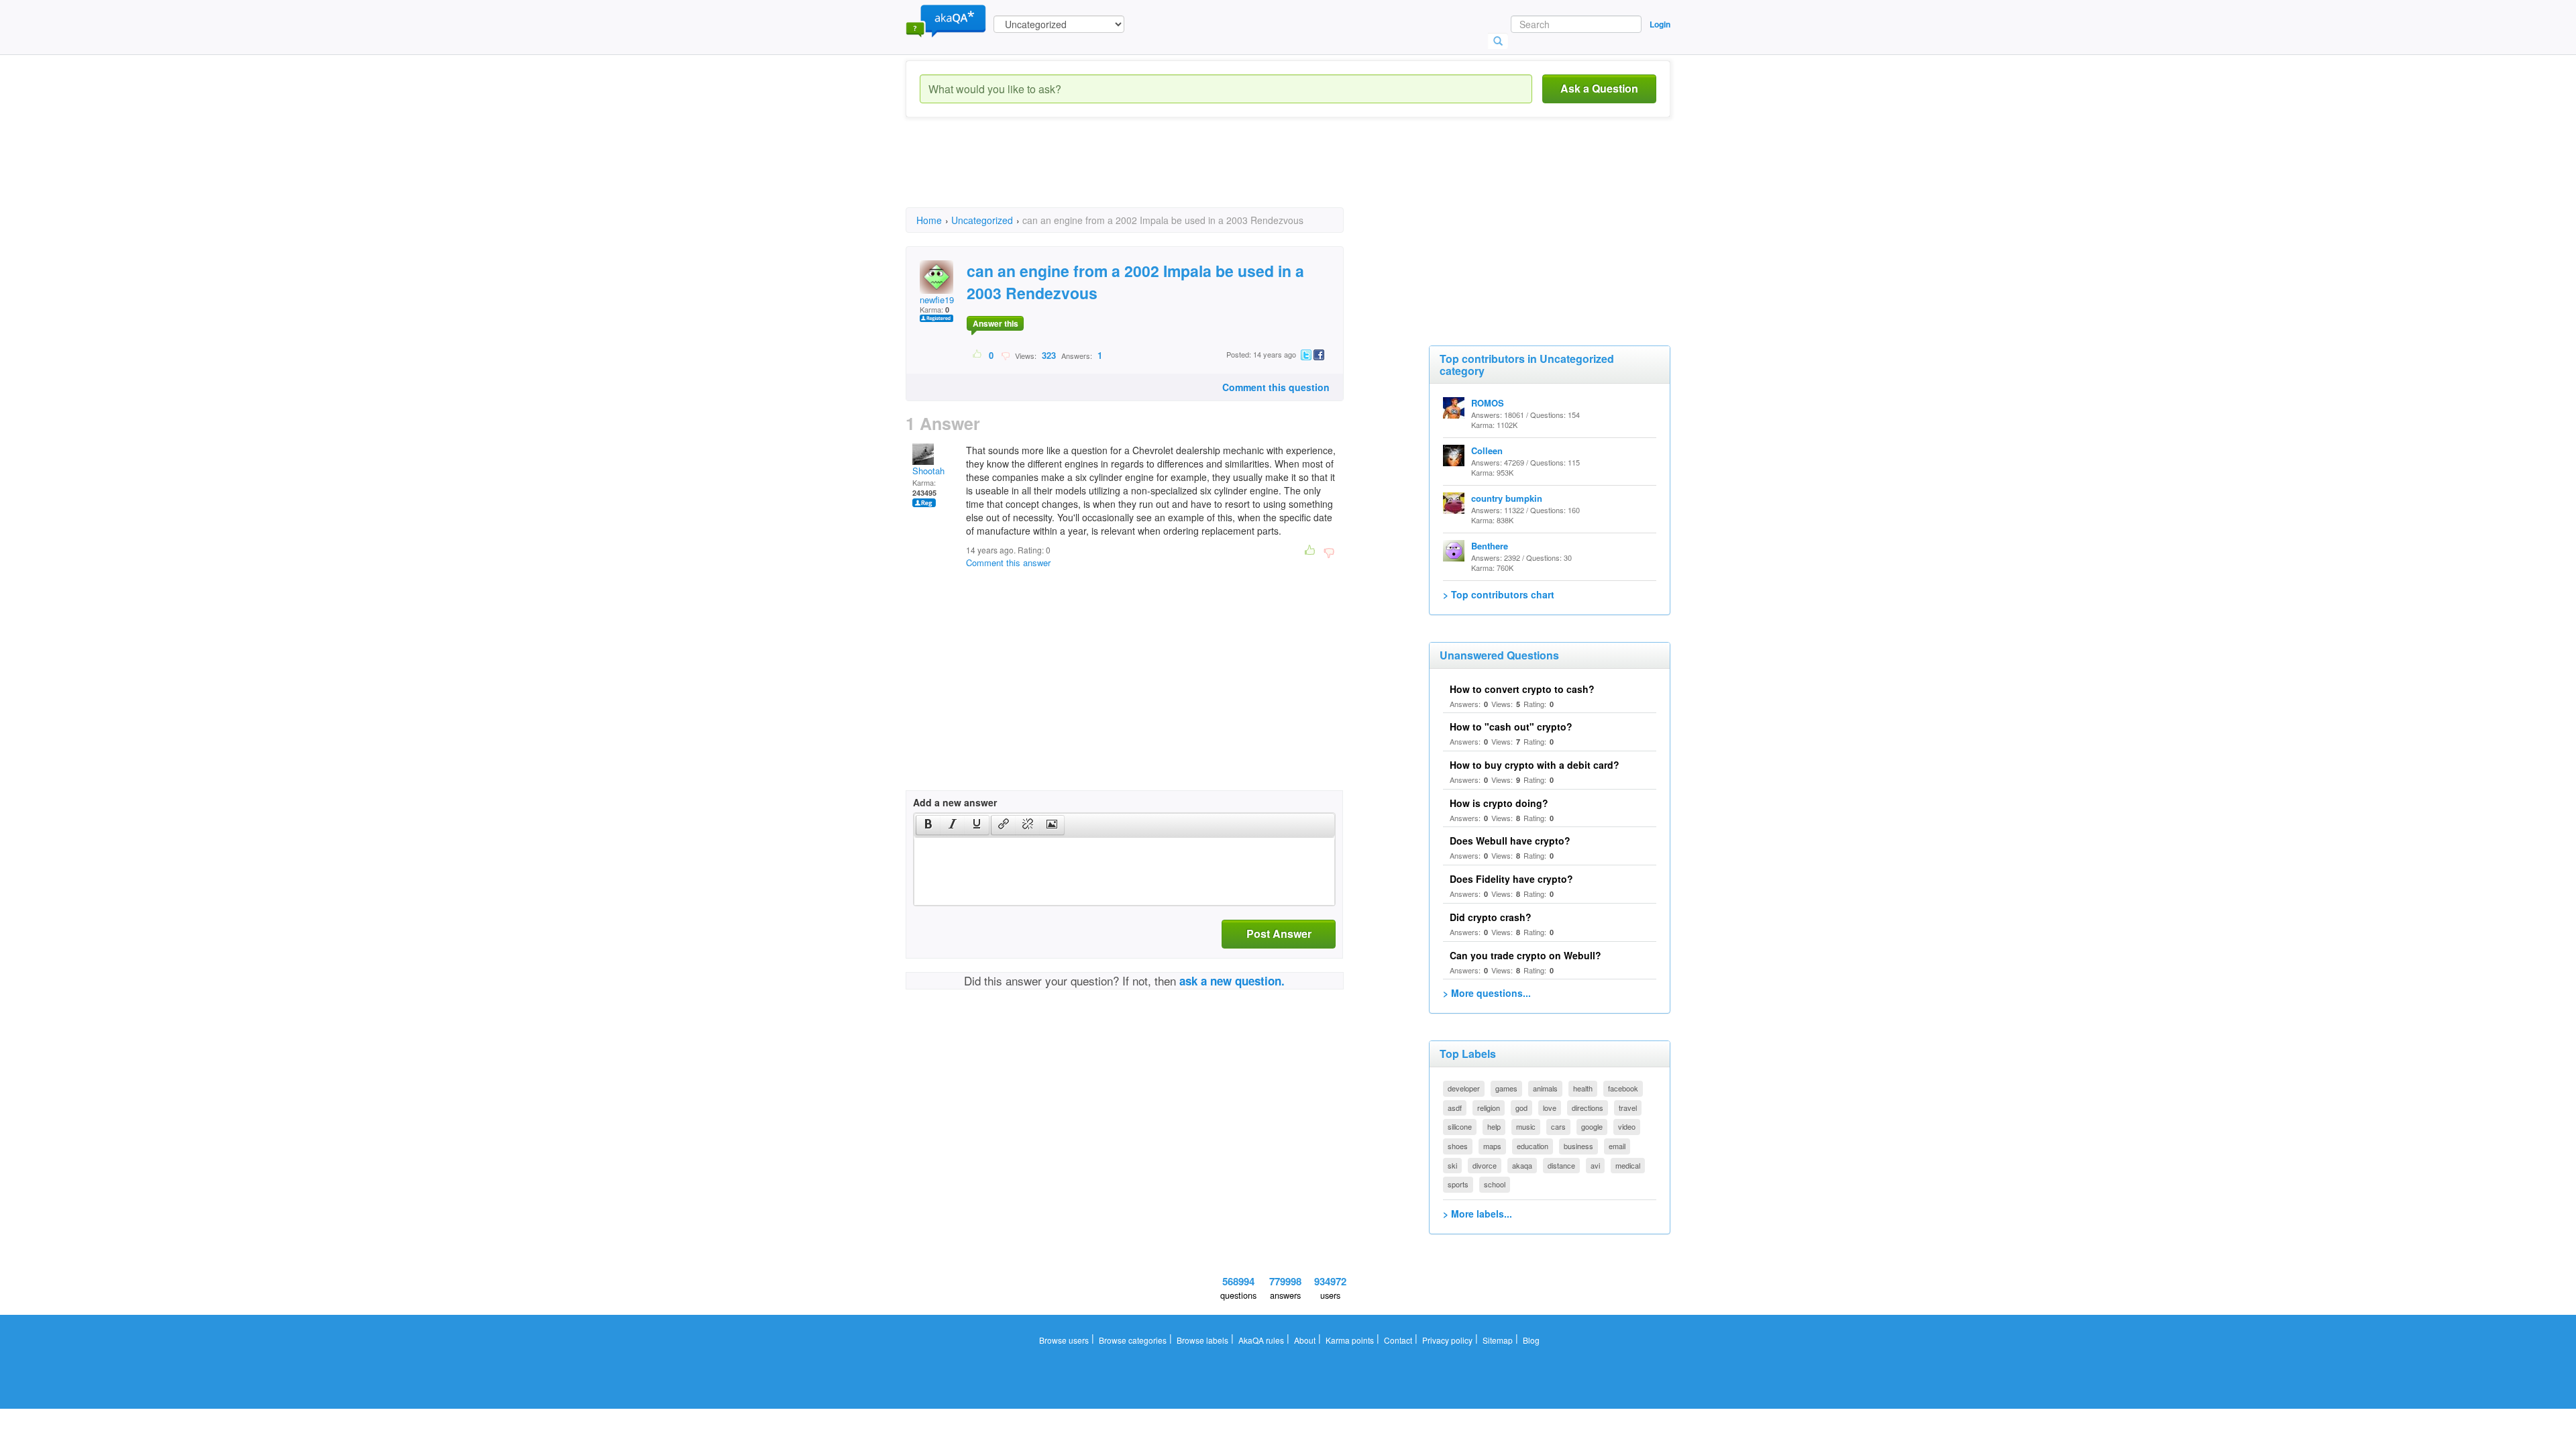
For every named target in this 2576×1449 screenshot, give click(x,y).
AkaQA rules (1261, 1340)
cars (1558, 1126)
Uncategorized (982, 220)
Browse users (1064, 1340)
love (1550, 1108)
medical (1628, 1165)
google (1592, 1126)
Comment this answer (1008, 562)
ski (1452, 1165)
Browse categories (1133, 1340)
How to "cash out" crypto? (1511, 727)
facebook (1623, 1088)
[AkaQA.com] (946, 20)
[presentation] (928, 825)
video (1627, 1126)
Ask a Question (1599, 88)
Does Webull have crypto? (1510, 841)
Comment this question (1276, 387)
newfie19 (937, 300)
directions (1588, 1108)
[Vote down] (1005, 355)
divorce (1485, 1165)
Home (929, 220)
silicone (1460, 1126)
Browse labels (1202, 1340)
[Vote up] (978, 355)
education (1533, 1146)
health (1583, 1088)
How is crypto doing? (1499, 803)
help (1494, 1126)
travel (1628, 1108)
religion (1489, 1108)
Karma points (1350, 1340)
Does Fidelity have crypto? (1511, 879)
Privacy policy (1447, 1340)
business (1578, 1146)
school (1495, 1184)
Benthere (1490, 546)
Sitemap (1498, 1340)
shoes (1458, 1146)
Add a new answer (955, 802)
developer (1464, 1088)
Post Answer (1279, 933)
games (1506, 1088)
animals (1545, 1088)
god (1521, 1108)
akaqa (1522, 1165)
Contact (1398, 1340)
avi (1595, 1165)
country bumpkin (1507, 498)
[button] (928, 825)
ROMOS (1488, 403)
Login (1660, 24)
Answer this (996, 323)
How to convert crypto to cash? (1522, 689)
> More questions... (1487, 993)
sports (1458, 1184)
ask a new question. (1232, 981)
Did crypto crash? (1491, 917)
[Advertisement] (1150, 174)
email (1617, 1146)
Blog (1531, 1340)
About (1305, 1340)
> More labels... (1478, 1214)
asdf (1455, 1108)
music (1526, 1126)
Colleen (1487, 450)
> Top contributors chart (1499, 594)
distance (1561, 1165)
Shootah (928, 471)
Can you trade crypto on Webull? (1525, 955)
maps (1492, 1146)
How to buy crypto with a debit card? (1535, 765)
